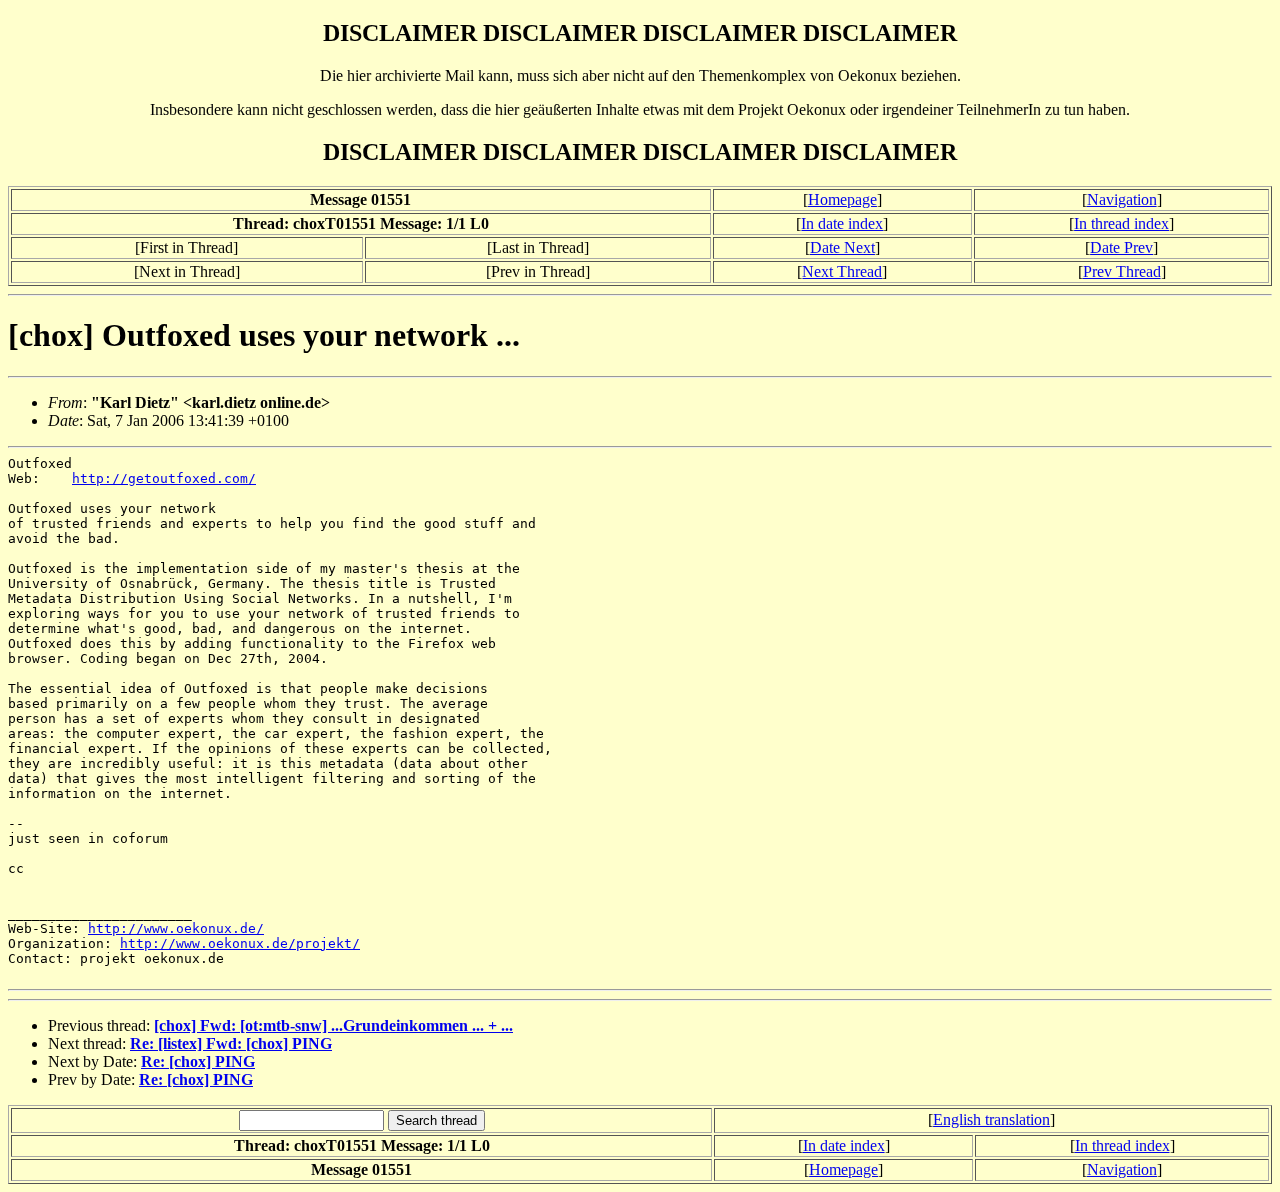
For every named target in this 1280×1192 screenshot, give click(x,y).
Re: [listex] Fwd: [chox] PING (231, 1043)
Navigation (1122, 199)
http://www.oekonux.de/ (176, 928)
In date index (842, 223)
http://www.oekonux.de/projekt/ (240, 943)
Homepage (842, 199)
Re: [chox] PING (198, 1061)
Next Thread (842, 271)
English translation (991, 1119)
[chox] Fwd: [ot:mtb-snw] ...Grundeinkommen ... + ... (333, 1025)
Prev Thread (1122, 271)
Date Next (842, 247)
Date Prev (1121, 247)
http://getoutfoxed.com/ (164, 478)
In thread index (1121, 223)
